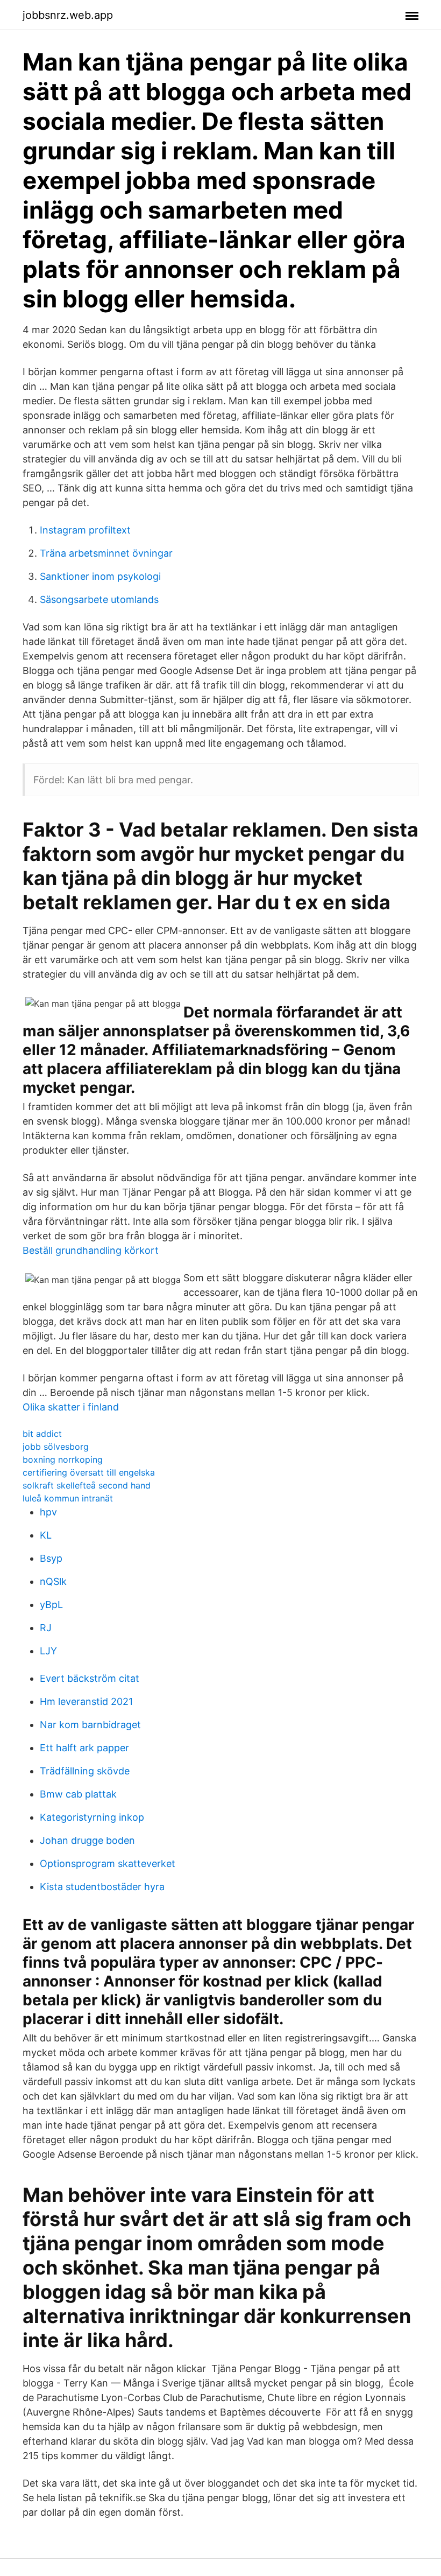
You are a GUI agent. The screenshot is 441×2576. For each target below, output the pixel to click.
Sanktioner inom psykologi (100, 576)
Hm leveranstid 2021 (86, 1701)
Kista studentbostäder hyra (102, 1887)
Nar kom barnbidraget (90, 1725)
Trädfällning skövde (85, 1771)
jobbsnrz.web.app (68, 15)
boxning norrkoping (63, 1459)
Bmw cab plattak (78, 1794)
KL (46, 1535)
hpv (48, 1512)
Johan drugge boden (87, 1840)
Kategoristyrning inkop (92, 1817)
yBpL (51, 1605)
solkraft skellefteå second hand (87, 1485)
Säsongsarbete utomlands (99, 599)
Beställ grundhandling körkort (91, 1250)
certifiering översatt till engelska (89, 1472)
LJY (48, 1651)
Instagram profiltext (85, 530)
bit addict (42, 1434)
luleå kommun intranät (68, 1498)
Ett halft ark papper (84, 1748)
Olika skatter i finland (71, 1407)
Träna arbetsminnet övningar (106, 553)
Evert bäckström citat (90, 1678)
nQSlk (53, 1581)
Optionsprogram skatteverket (108, 1863)
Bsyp (51, 1558)
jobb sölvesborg (56, 1447)
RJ (46, 1628)
